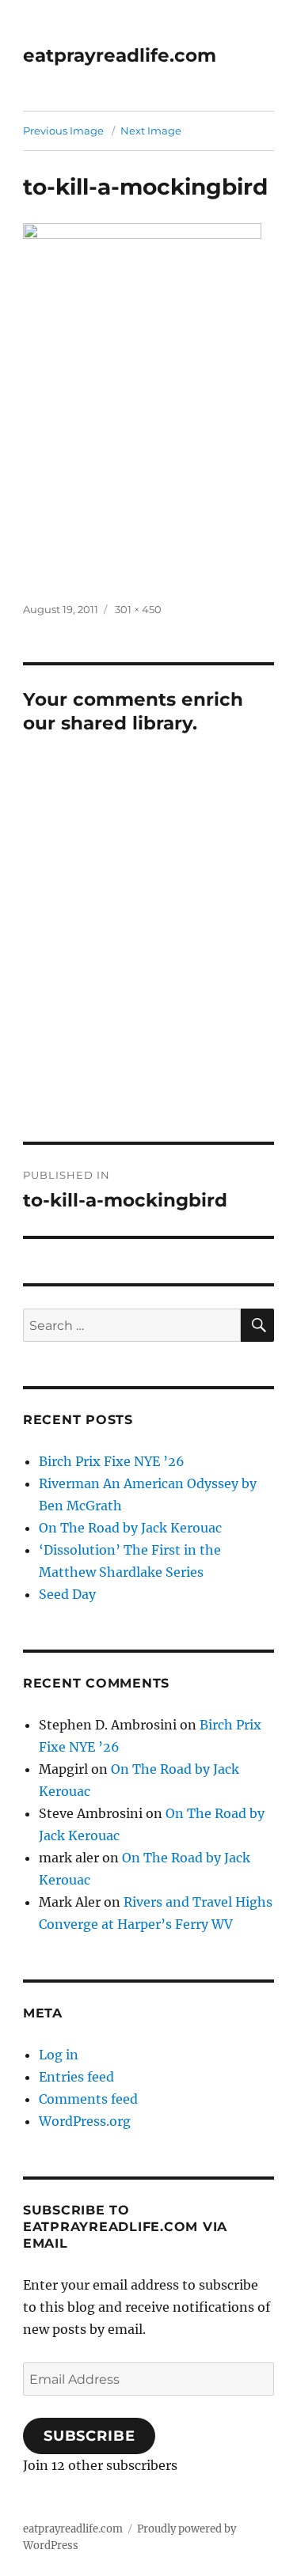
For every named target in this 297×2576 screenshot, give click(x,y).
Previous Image (63, 131)
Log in (59, 2055)
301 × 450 (138, 609)
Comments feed (88, 2099)
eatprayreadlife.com (120, 55)
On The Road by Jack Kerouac (130, 1528)
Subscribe (89, 2436)
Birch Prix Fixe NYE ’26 (112, 1461)
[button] (142, 401)
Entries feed (76, 2077)
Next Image (151, 131)
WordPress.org (85, 2121)
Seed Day (67, 1594)
